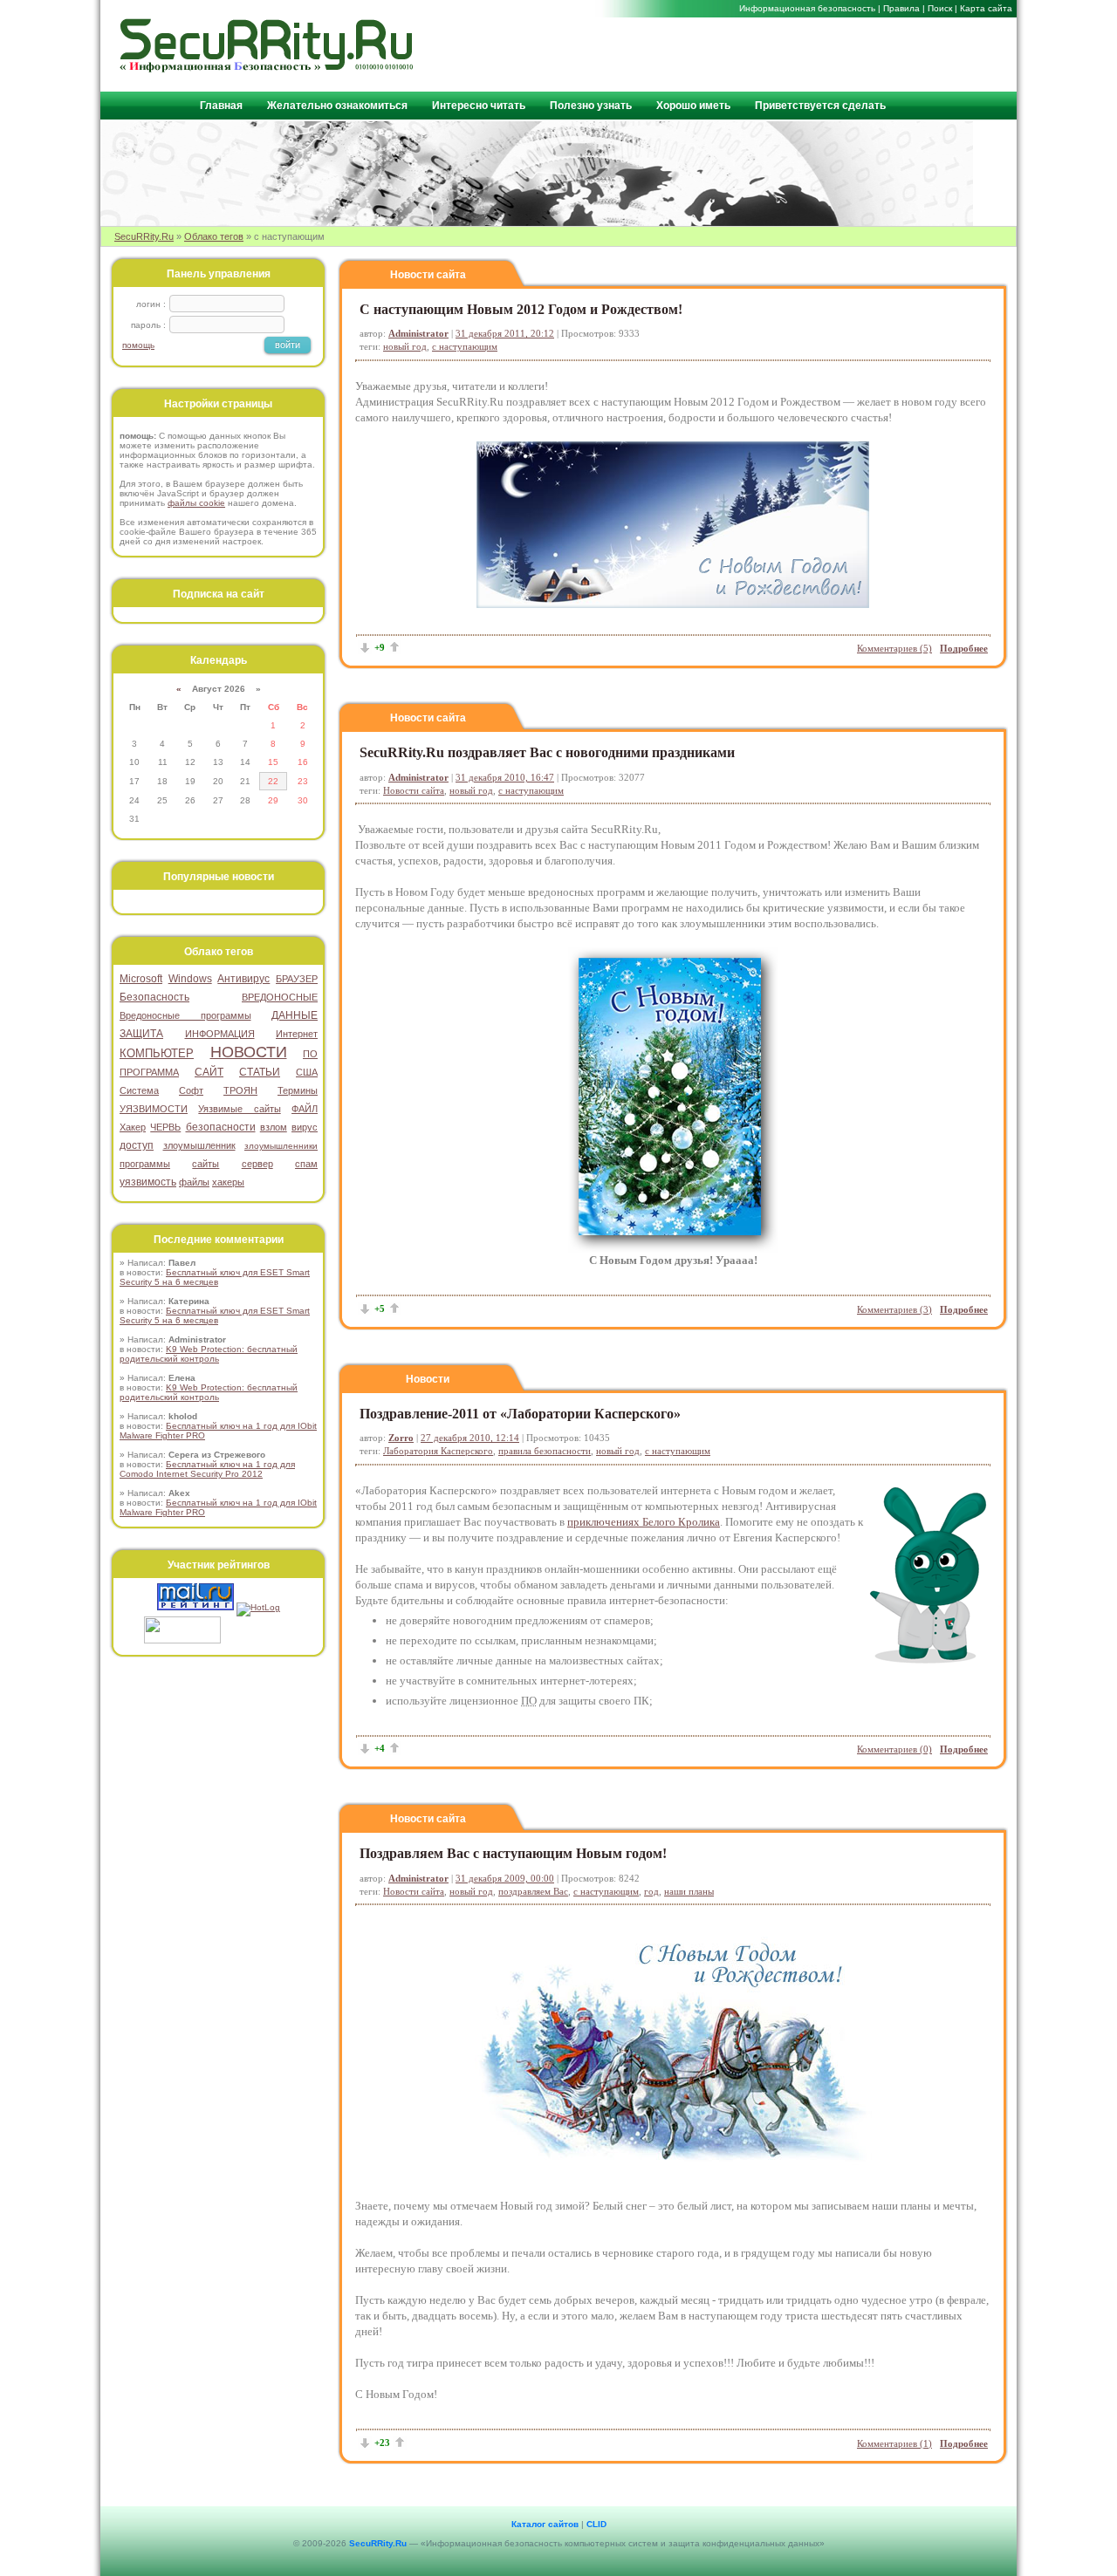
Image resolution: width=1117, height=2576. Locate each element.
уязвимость (148, 1182)
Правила (901, 8)
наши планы (689, 1891)
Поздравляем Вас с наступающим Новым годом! (513, 1853)
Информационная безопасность (807, 8)
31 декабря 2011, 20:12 (505, 333)
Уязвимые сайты (239, 1109)
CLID (596, 2524)
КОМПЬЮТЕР (157, 1053)
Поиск (940, 8)
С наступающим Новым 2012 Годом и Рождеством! (521, 309)
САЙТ (209, 1072)
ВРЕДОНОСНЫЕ (280, 997)
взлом (274, 1127)
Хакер (133, 1127)
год (651, 1891)
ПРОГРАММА (149, 1072)
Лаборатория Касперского (438, 1451)
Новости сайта (428, 275)
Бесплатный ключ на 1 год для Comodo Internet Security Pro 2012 (207, 1469)
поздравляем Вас (533, 1891)
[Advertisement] (804, 53)
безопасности (221, 1127)
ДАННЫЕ (295, 1015)
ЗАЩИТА (141, 1034)
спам (306, 1164)
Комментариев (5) (894, 648)
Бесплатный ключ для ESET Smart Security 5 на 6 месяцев (215, 1277)
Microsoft (141, 979)
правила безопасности (545, 1451)
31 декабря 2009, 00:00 (505, 1878)
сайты (206, 1164)
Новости (428, 1379)
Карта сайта (986, 8)
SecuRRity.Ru (144, 236)
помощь (138, 345)
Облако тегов (214, 236)
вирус (305, 1127)
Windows (190, 979)
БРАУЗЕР (297, 979)
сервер (257, 1164)
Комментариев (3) (894, 1309)
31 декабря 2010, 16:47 (505, 777)
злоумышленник (199, 1145)
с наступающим (465, 346)
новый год (405, 346)
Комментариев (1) (894, 2443)
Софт (191, 1090)
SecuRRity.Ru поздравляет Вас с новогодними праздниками (547, 752)
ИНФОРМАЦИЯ (220, 1034)
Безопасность (154, 997)
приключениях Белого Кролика (644, 1522)
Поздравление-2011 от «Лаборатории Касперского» (520, 1414)
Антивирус (243, 979)
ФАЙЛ (305, 1109)
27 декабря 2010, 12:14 (470, 1438)
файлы (194, 1182)
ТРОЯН (240, 1090)
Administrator (418, 333)
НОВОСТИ (249, 1052)
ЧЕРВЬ (165, 1127)
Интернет (297, 1034)
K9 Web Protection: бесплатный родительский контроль (209, 1354)
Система (139, 1090)
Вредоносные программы (185, 1015)
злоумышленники (281, 1146)
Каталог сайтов (545, 2524)
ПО (310, 1054)
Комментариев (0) (894, 1749)
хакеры (228, 1182)
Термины (298, 1090)
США (307, 1072)
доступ (137, 1145)
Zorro (401, 1438)
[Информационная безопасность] (267, 68)
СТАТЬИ (260, 1072)
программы (145, 1164)
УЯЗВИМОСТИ (154, 1109)
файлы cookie (196, 503)
